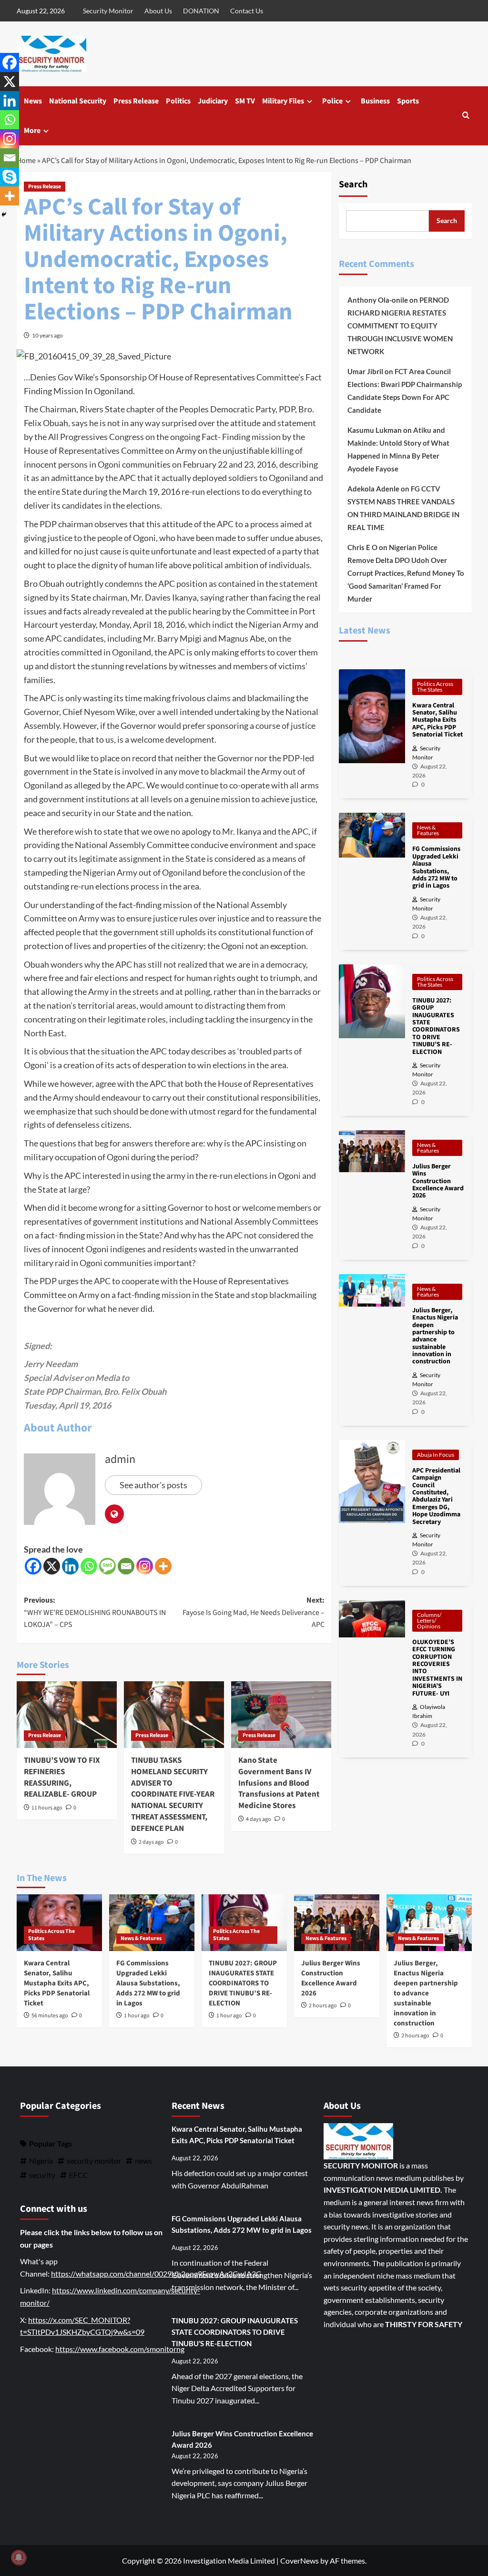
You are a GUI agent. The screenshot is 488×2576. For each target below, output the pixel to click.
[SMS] (107, 1566)
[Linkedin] (70, 1566)
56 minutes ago (50, 2016)
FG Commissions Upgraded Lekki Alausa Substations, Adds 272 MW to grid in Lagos (148, 1983)
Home (26, 161)
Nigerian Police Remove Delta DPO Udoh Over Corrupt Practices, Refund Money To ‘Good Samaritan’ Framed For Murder (406, 573)
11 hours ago (47, 1808)
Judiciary (213, 101)
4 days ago (259, 1819)
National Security (78, 101)
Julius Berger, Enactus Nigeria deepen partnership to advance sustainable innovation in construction (426, 1993)
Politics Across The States (435, 687)
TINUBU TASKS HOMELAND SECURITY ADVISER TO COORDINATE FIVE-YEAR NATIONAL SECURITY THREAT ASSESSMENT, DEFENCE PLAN (173, 1794)
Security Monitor (108, 11)
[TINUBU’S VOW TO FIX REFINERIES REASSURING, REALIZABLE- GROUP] (67, 1715)
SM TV (245, 101)
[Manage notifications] (19, 2557)
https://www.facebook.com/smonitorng (120, 2349)
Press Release (136, 101)
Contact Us (247, 11)
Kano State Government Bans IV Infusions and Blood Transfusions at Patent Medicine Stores (279, 1783)
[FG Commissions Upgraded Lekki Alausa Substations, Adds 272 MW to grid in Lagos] (152, 1923)
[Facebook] (33, 1566)
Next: (254, 1612)
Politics (178, 101)
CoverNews (300, 2561)
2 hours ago (323, 2006)
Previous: (95, 1612)
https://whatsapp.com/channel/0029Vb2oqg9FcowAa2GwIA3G (156, 2274)
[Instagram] (145, 1566)
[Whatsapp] (89, 1566)
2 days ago (151, 1842)
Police (332, 101)
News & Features (428, 830)
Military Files (283, 101)
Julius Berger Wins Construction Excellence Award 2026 (331, 1978)
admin (120, 1459)
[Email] (126, 1566)
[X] (52, 1566)
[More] (163, 1566)
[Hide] (4, 215)
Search (353, 184)
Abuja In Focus (436, 1455)
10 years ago (47, 335)
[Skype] (10, 177)
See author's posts (153, 1485)
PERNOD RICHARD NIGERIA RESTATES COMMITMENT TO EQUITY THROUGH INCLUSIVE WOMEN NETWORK (400, 326)
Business (375, 101)
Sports (408, 101)
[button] (466, 116)
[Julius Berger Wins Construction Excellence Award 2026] (337, 1923)
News (33, 101)
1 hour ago (137, 2016)
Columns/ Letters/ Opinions (429, 1620)
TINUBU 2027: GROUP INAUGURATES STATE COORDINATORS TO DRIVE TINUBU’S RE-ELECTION (243, 1983)
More (32, 131)
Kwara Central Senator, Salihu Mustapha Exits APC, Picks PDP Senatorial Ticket (57, 1983)
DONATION (201, 11)
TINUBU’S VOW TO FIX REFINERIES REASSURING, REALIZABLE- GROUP (62, 1777)
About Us (158, 11)
